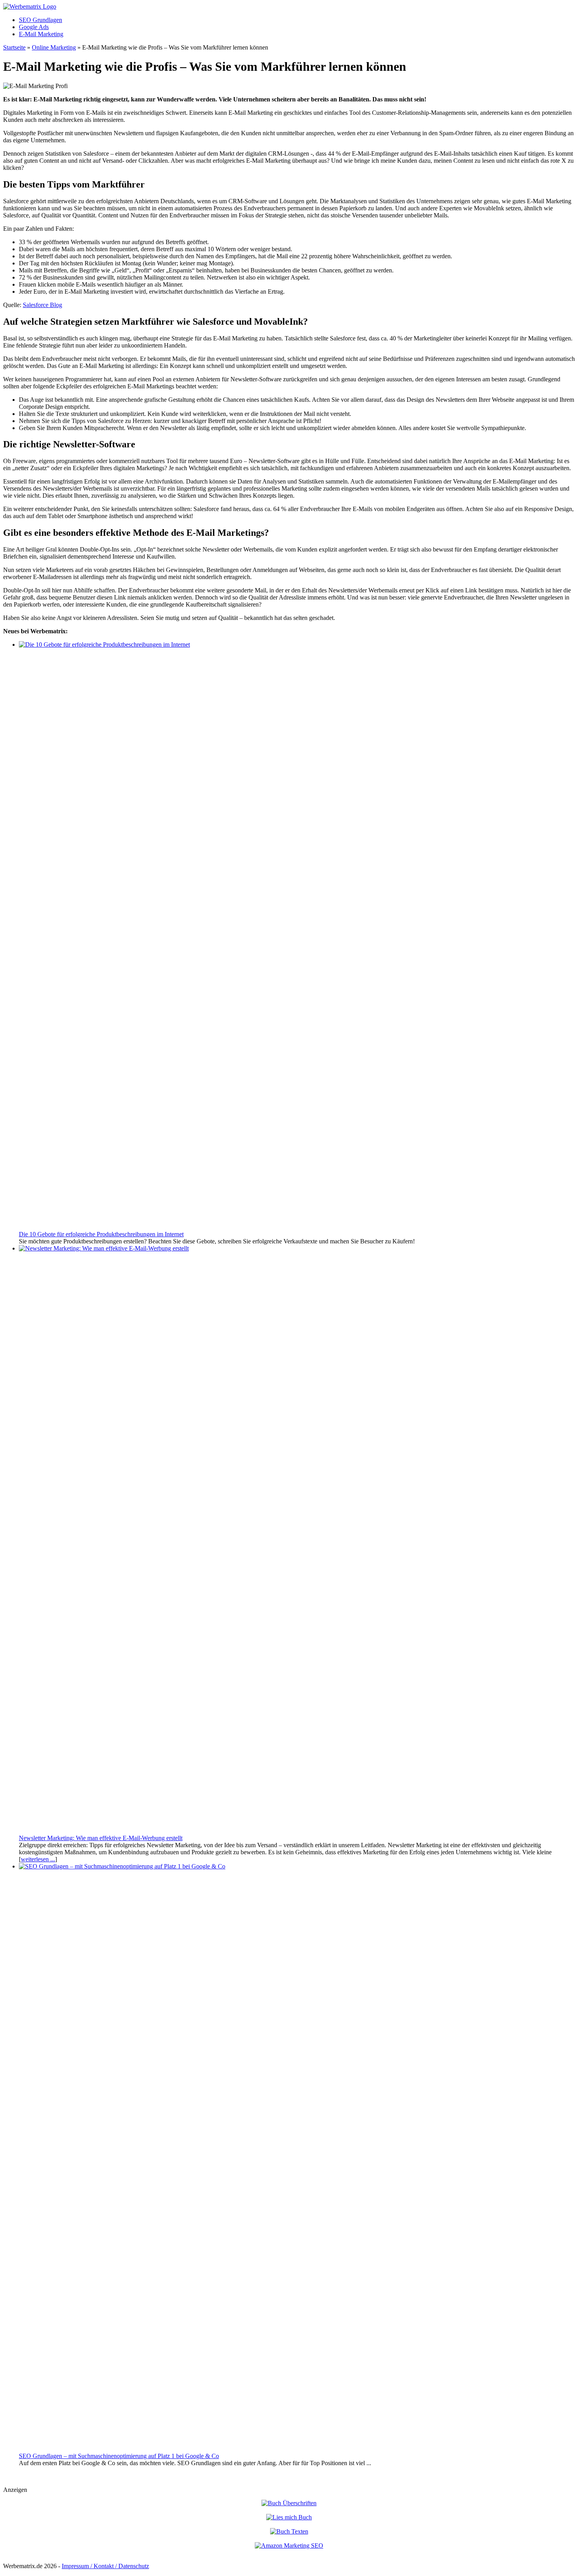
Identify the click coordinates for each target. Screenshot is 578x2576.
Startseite (14, 47)
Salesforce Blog (42, 305)
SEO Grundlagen (40, 20)
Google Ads (34, 27)
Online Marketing (54, 47)
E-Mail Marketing (41, 34)
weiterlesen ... (38, 1859)
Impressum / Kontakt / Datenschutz (105, 2566)
